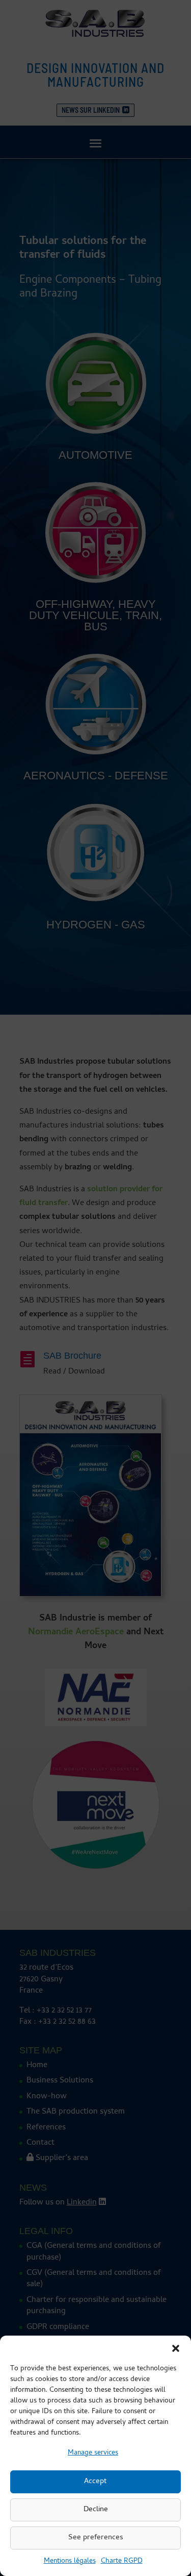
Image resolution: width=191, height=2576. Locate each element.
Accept (95, 2482)
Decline (96, 2510)
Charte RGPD (122, 2561)
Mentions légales (70, 2561)
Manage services (93, 2453)
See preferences (96, 2538)
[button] (176, 2348)
